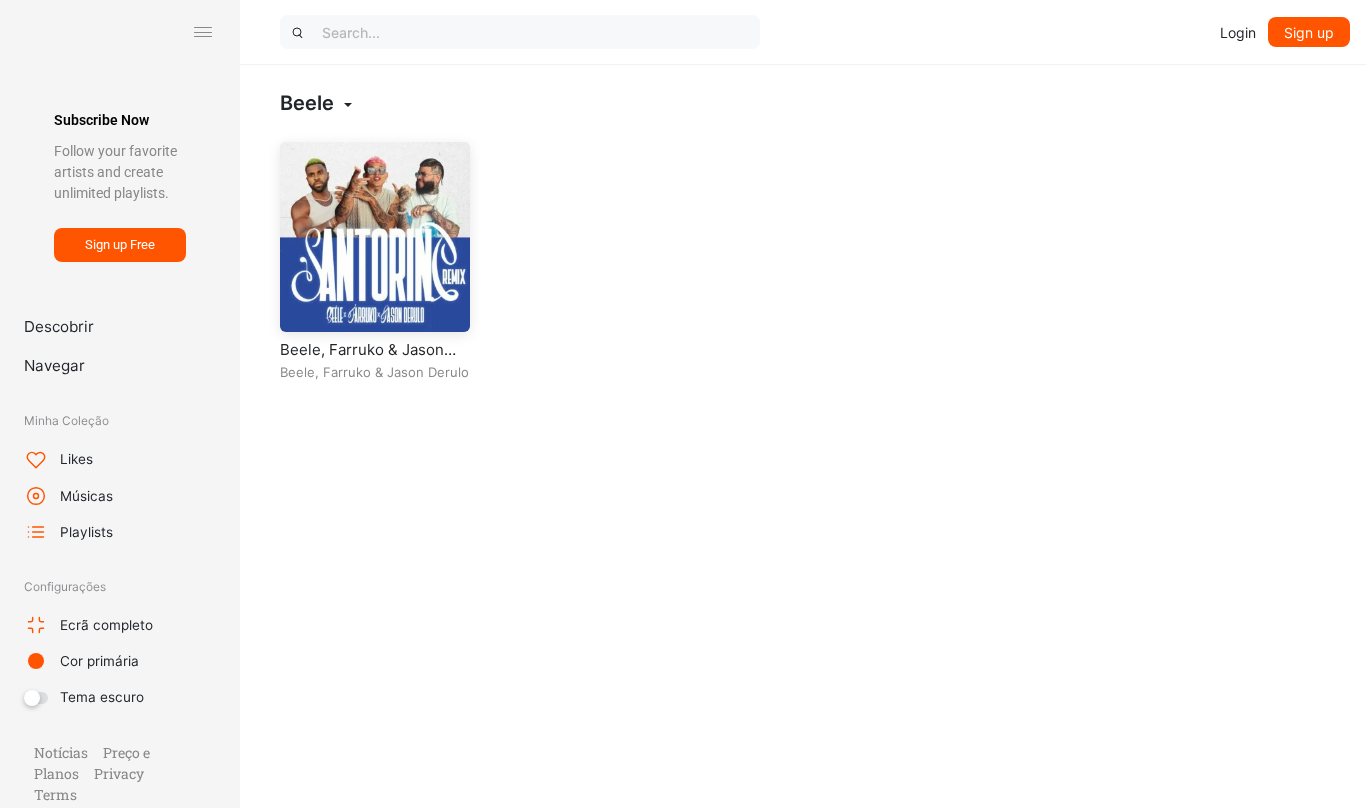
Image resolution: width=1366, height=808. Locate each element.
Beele (297, 372)
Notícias (61, 752)
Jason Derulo (428, 372)
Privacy (119, 773)
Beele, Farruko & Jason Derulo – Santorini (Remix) (373, 359)
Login (1238, 32)
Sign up (1309, 32)
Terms (55, 794)
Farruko (347, 372)
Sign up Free (120, 244)
